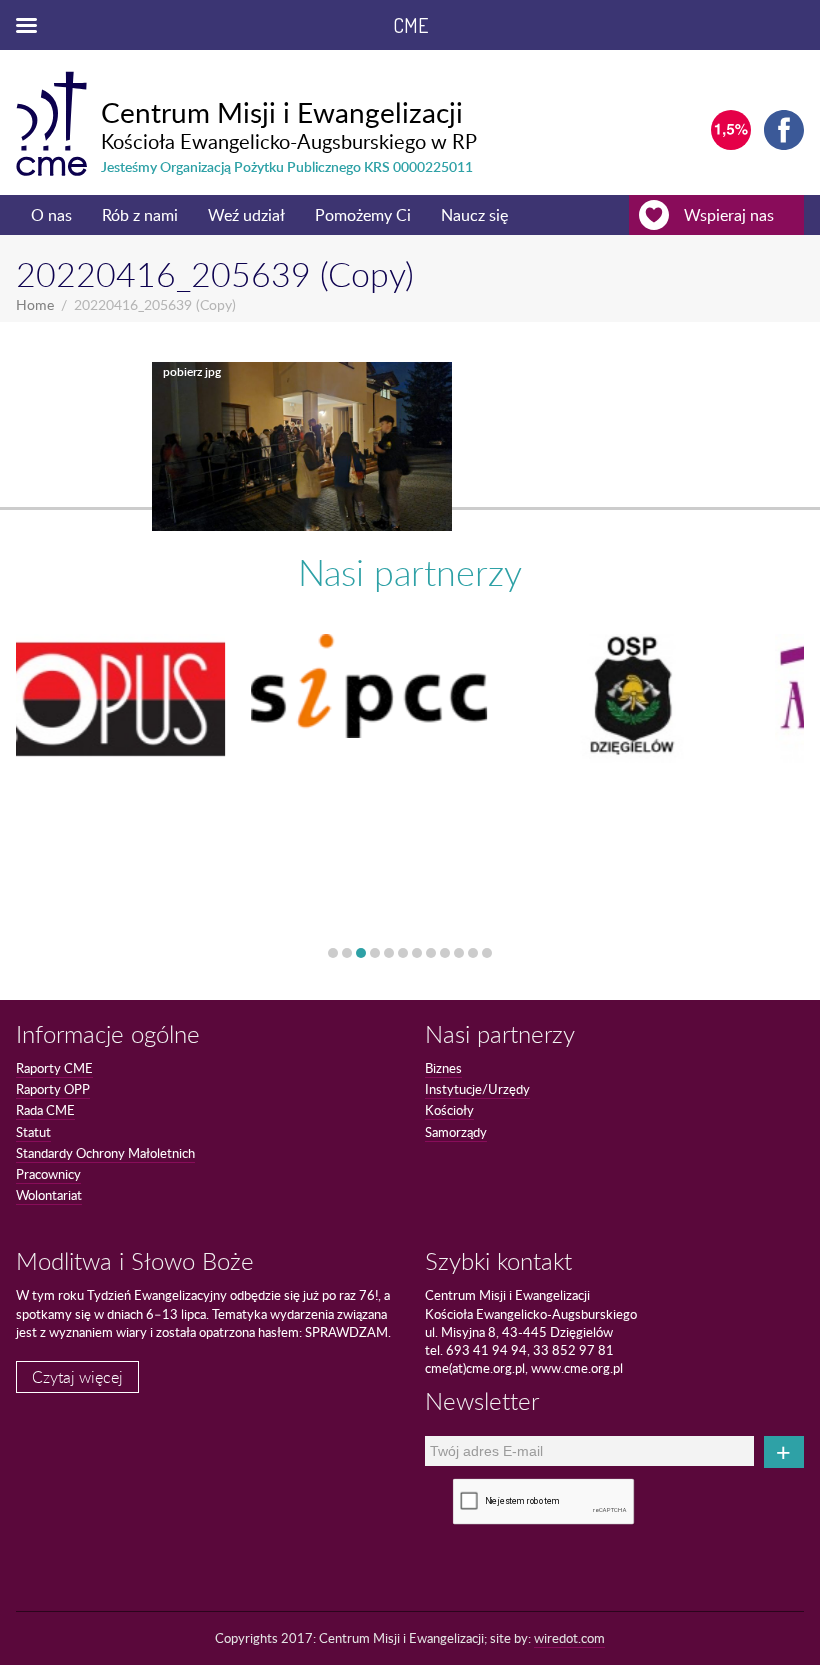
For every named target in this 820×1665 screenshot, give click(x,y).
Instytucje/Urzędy (477, 1089)
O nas (51, 215)
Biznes (443, 1068)
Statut (33, 1132)
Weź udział (246, 215)
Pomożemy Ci (363, 215)
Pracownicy (48, 1174)
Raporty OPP (53, 1089)
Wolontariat (49, 1195)
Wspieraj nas (729, 215)
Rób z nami (140, 215)
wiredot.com (569, 1638)
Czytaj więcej (77, 1377)
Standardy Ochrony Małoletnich (105, 1153)
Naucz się (474, 215)
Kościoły (449, 1110)
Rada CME (45, 1110)
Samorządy (456, 1132)
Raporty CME (54, 1068)
